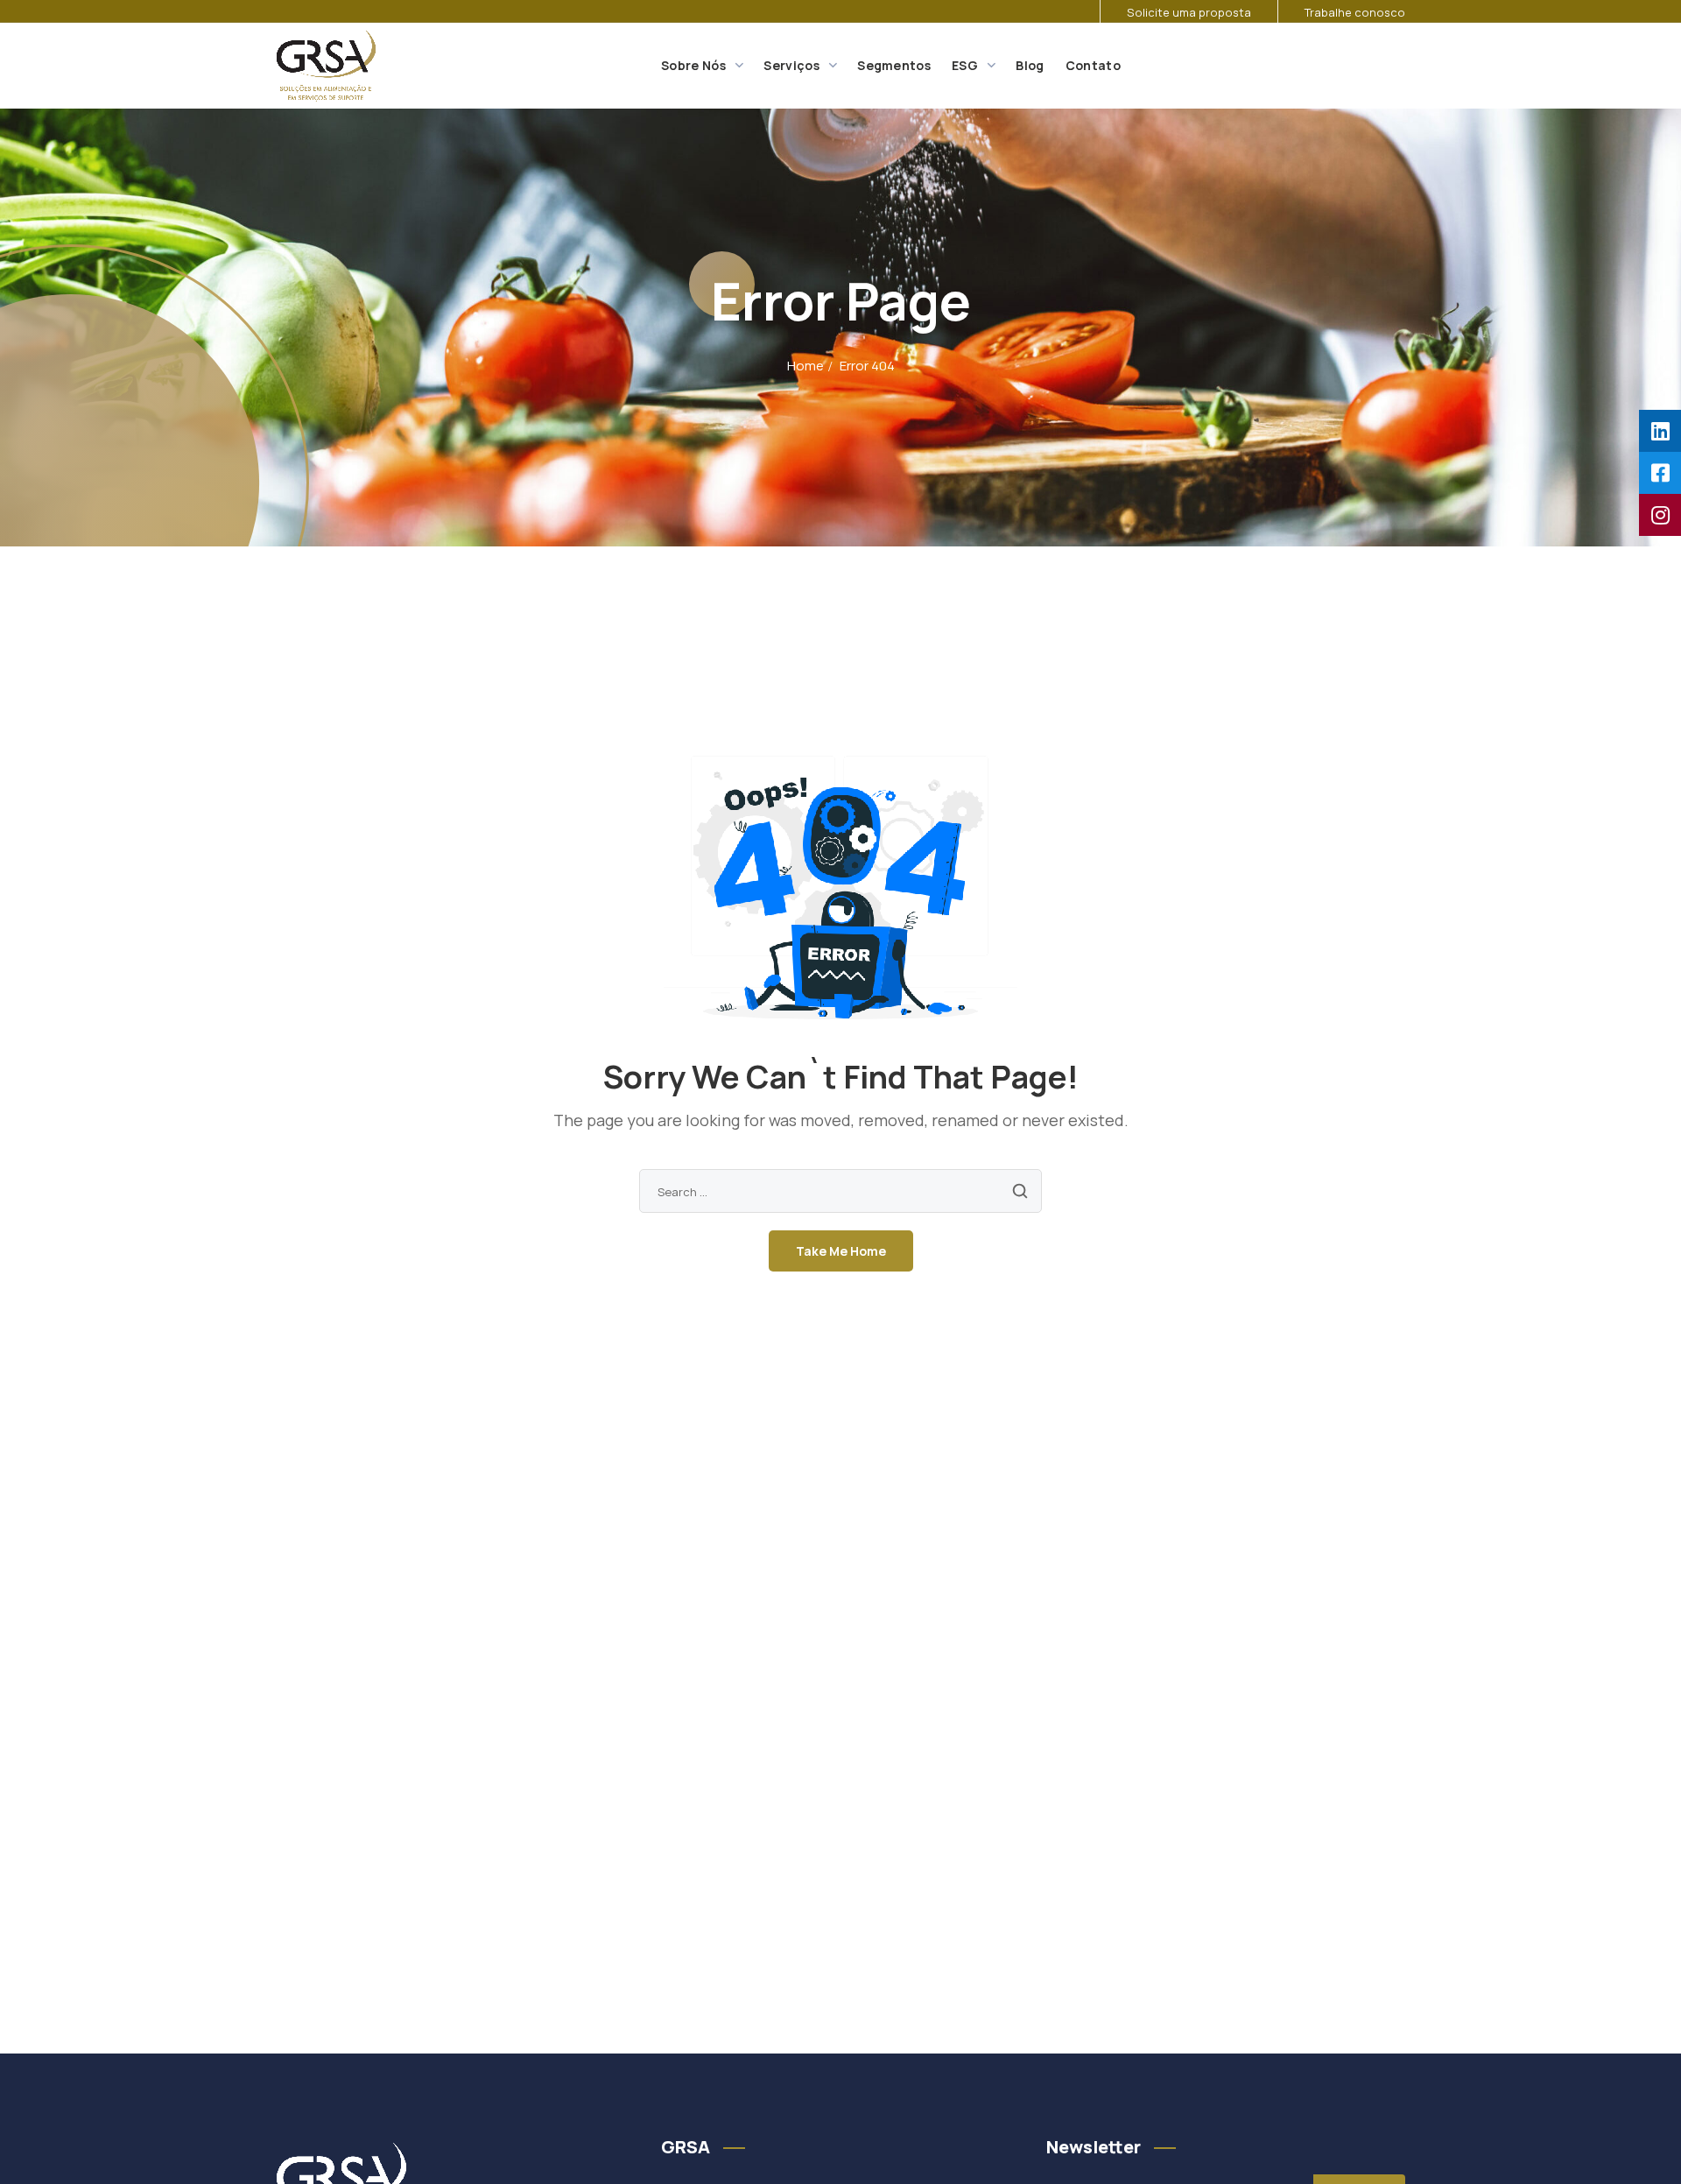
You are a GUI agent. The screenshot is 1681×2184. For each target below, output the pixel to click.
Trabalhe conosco (1355, 12)
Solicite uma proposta (1189, 12)
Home (805, 366)
